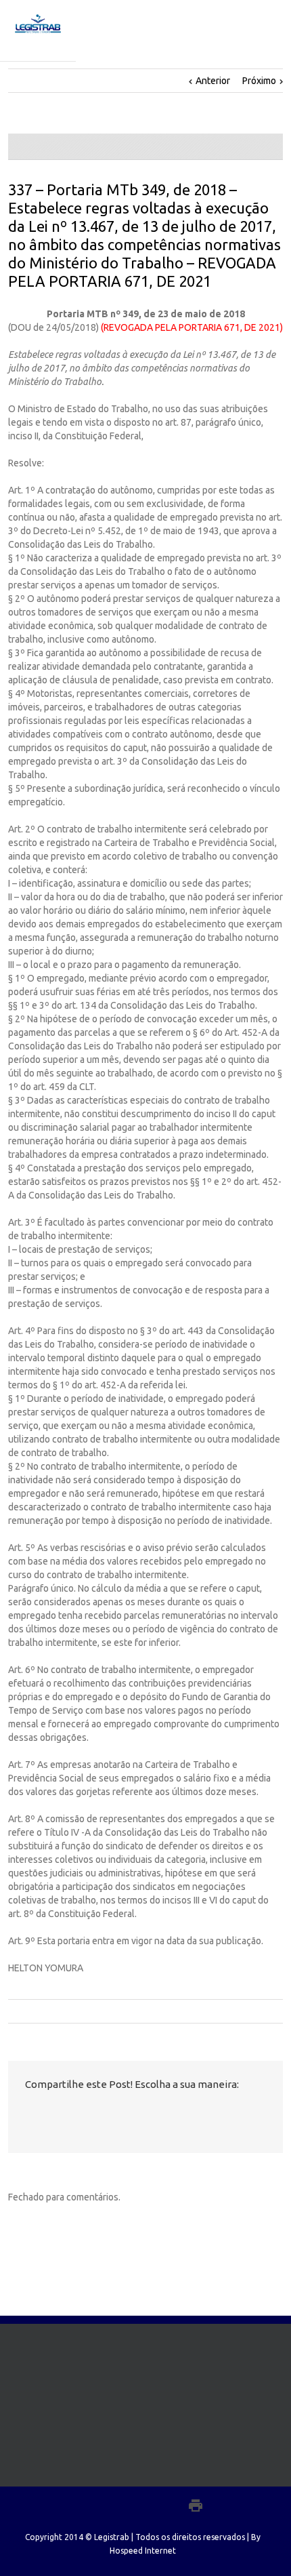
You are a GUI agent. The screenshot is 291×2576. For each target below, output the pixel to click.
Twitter (51, 2114)
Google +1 (103, 2114)
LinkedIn (76, 2113)
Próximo (259, 81)
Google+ (166, 2505)
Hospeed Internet (143, 2551)
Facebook (28, 2114)
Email (133, 2114)
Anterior (213, 81)
